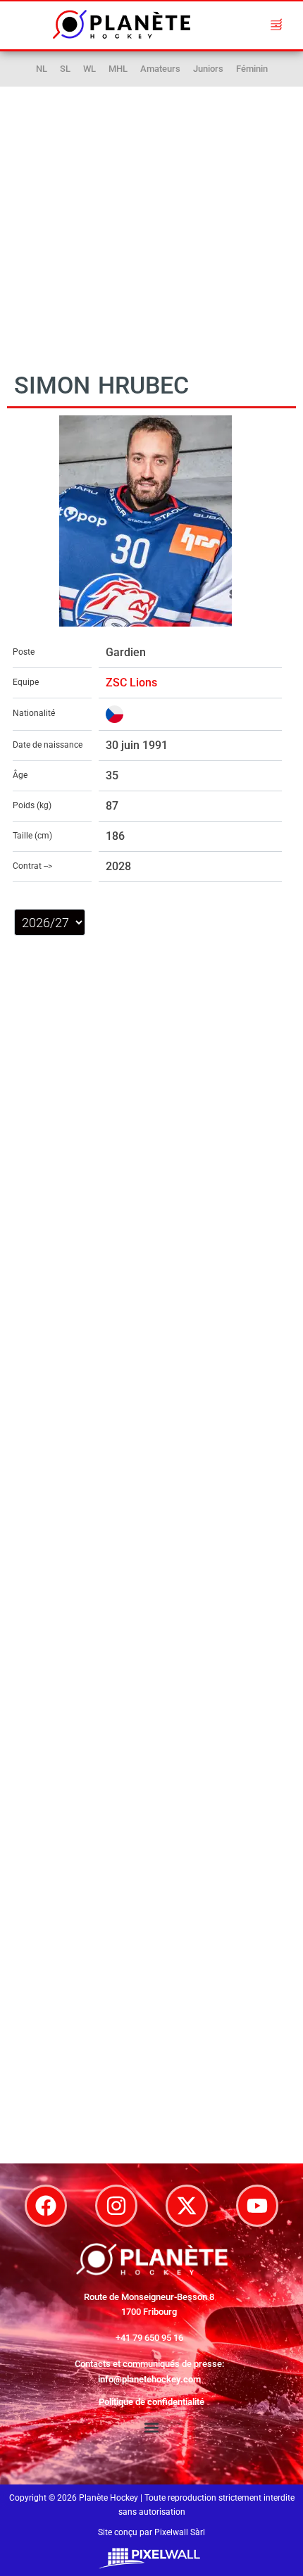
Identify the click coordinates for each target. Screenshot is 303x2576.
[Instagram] (116, 2206)
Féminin (252, 69)
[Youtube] (257, 2206)
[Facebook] (46, 2206)
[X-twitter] (187, 2206)
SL (65, 69)
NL (42, 69)
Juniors (208, 69)
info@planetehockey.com (149, 2379)
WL (89, 69)
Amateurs (160, 69)
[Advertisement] (151, 218)
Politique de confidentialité (151, 2402)
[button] (276, 24)
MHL (118, 69)
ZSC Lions (131, 683)
